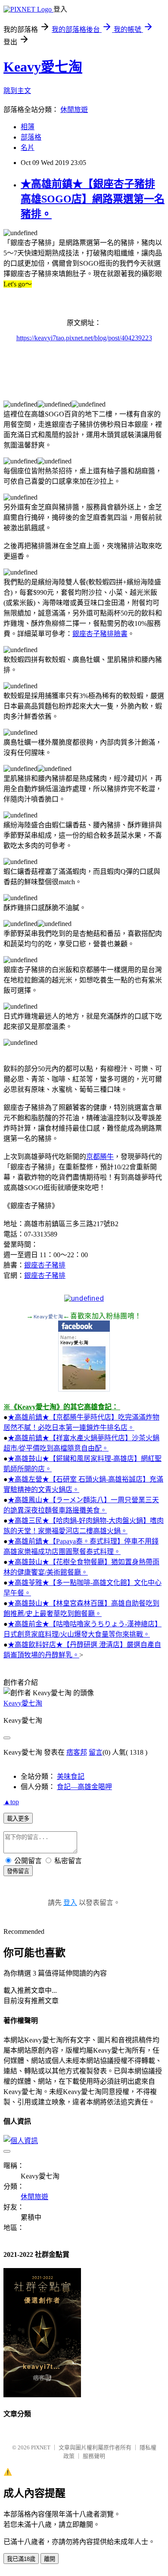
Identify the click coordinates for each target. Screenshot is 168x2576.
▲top (11, 1802)
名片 (28, 148)
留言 (96, 1752)
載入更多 (18, 1819)
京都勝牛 (100, 1157)
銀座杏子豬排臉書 (100, 634)
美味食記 (71, 1776)
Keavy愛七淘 (43, 67)
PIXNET (41, 2447)
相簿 (28, 127)
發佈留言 (18, 1871)
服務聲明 (94, 2456)
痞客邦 (77, 1752)
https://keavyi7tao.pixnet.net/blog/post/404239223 (84, 338)
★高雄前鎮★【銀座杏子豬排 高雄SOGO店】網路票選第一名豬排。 (93, 199)
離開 (50, 2559)
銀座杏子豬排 (45, 1265)
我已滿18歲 (21, 2559)
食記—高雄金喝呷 (84, 1787)
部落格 (31, 137)
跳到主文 (17, 91)
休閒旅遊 (74, 110)
